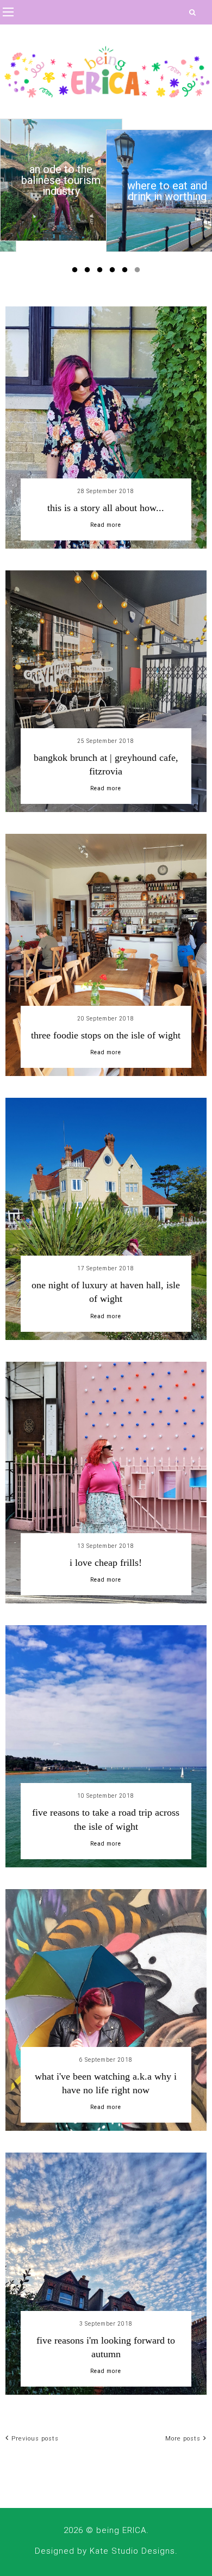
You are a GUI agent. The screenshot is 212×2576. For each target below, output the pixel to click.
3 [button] (102, 272)
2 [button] (89, 272)
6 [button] (139, 272)
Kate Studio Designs (132, 2551)
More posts (183, 2439)
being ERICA (121, 2530)
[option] (61, 180)
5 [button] (127, 272)
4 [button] (114, 272)
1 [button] (77, 272)
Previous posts (35, 2439)
